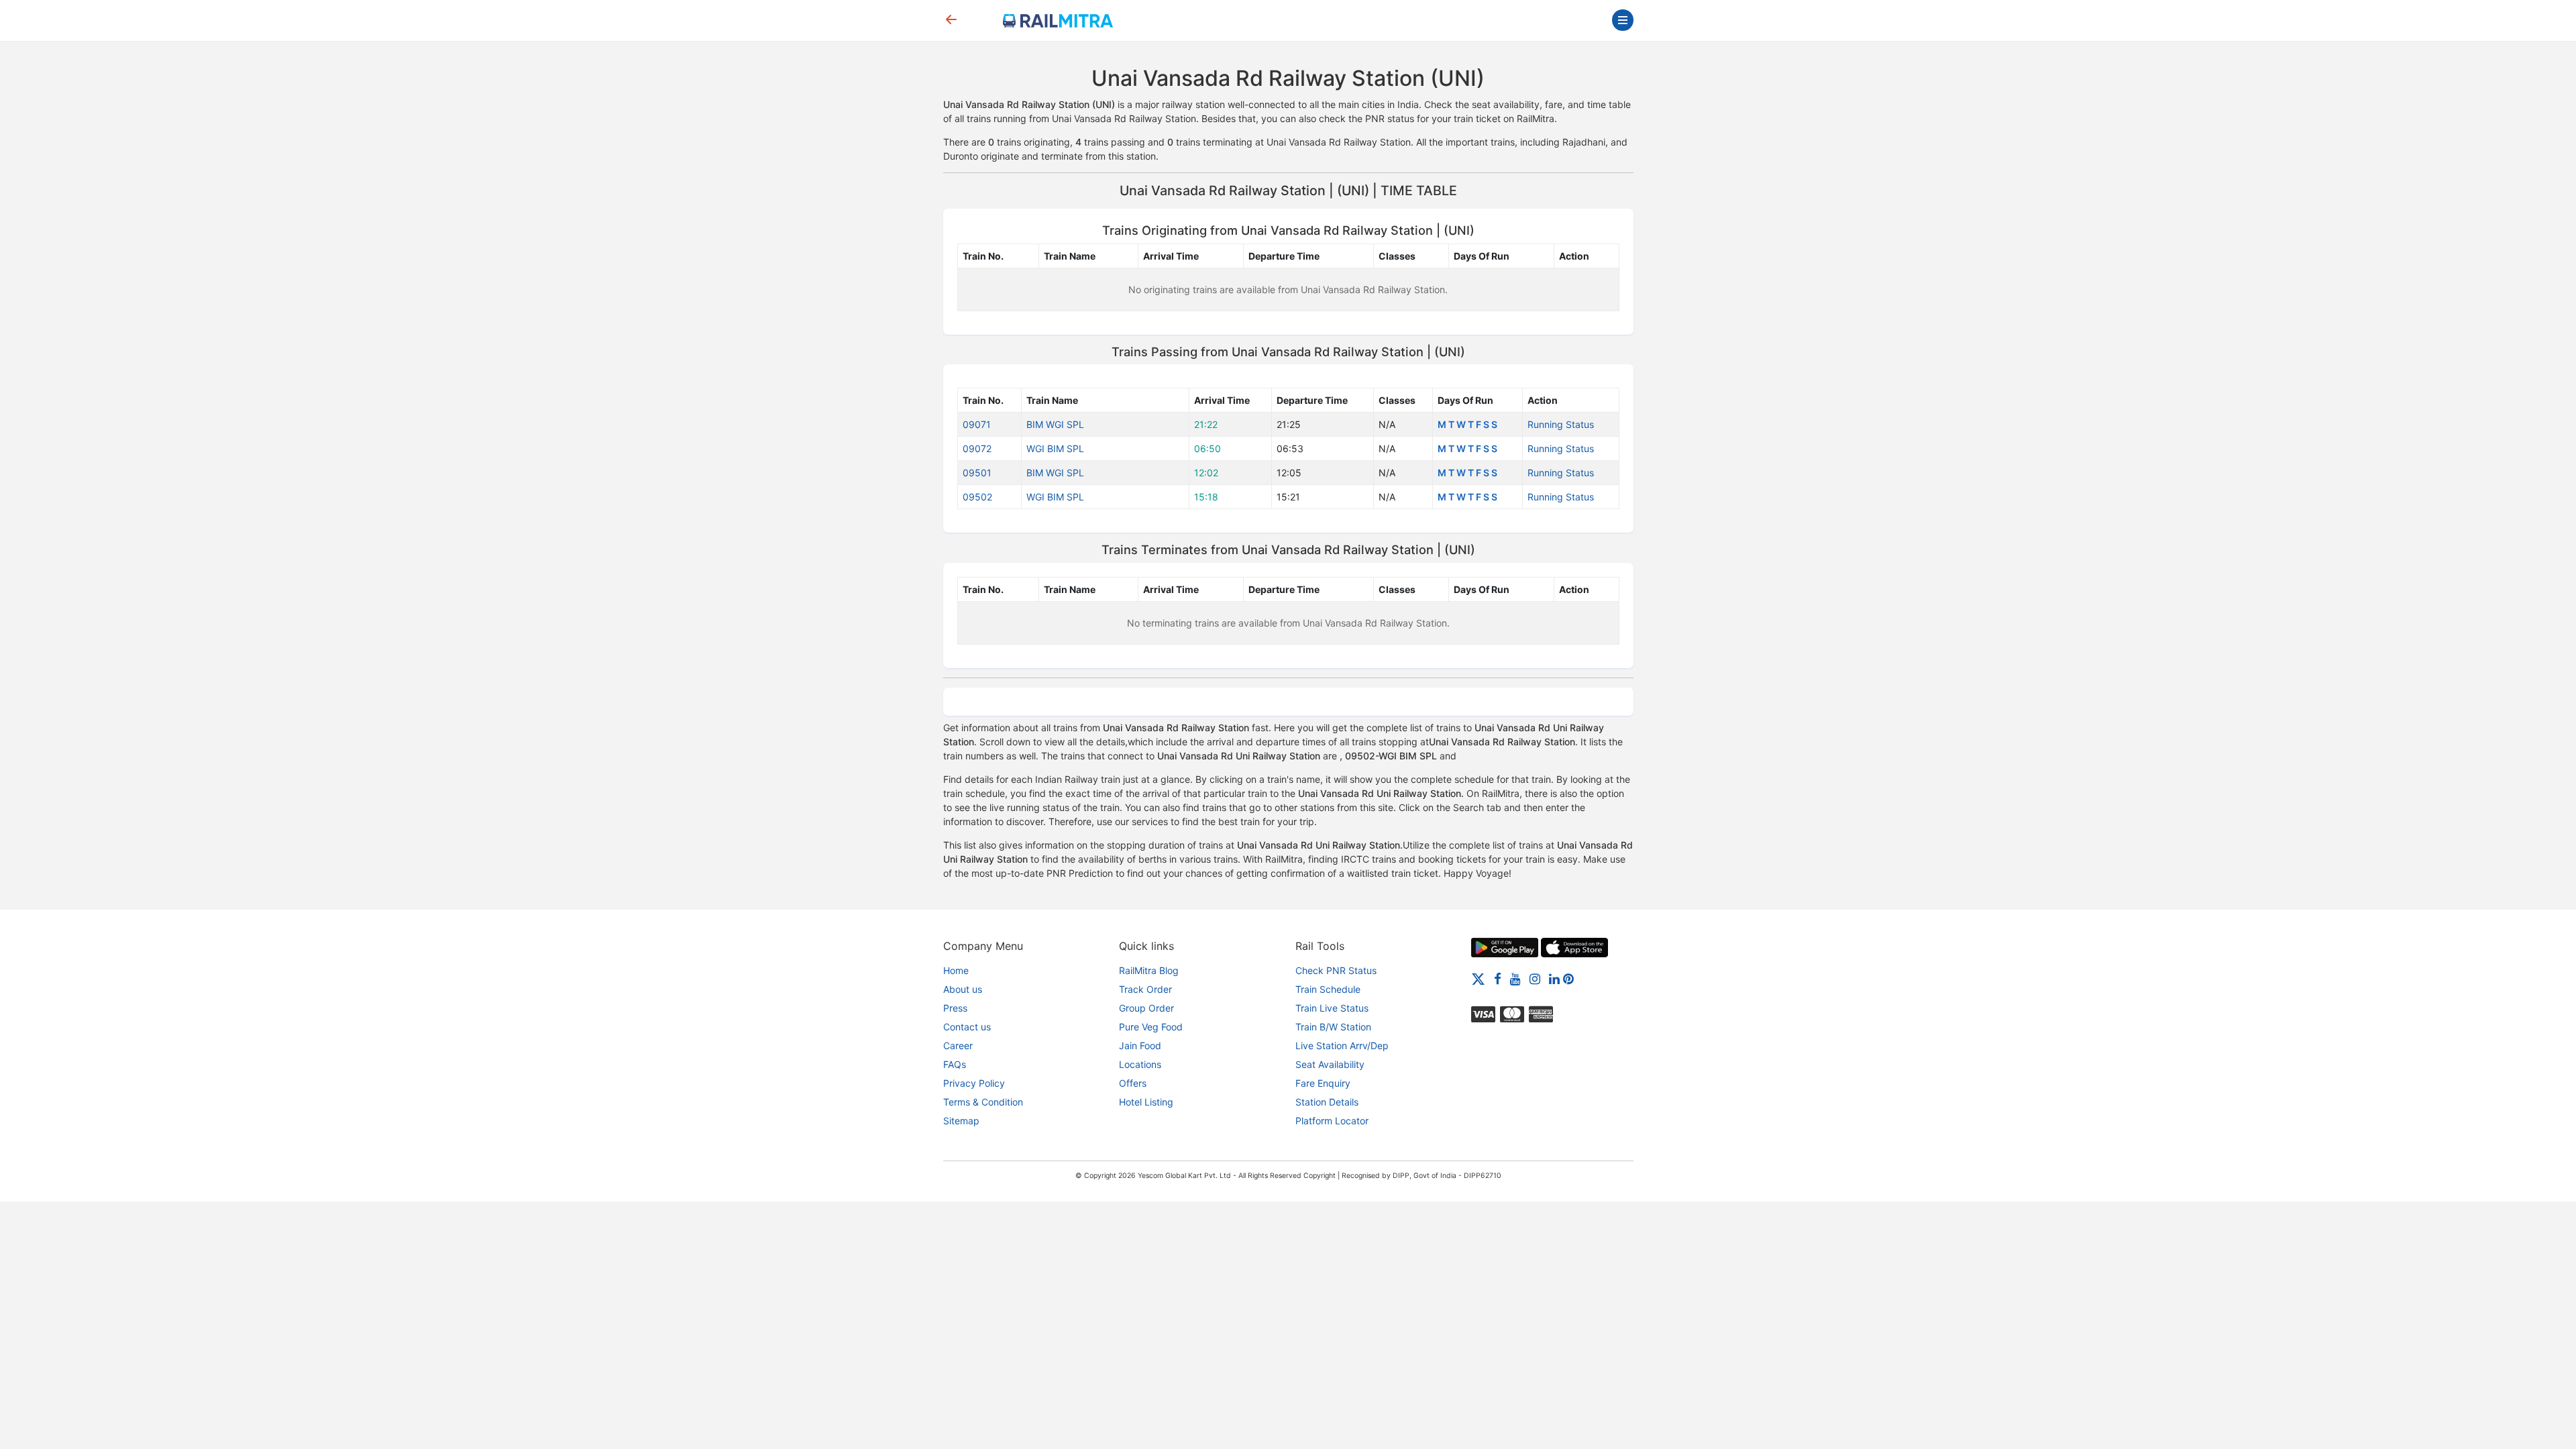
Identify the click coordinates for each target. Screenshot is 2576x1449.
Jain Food (1140, 1045)
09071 (977, 424)
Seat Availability (1330, 1064)
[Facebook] (1498, 978)
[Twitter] (1478, 978)
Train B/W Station (1333, 1027)
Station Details (1327, 1102)
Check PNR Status (1336, 970)
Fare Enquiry (1323, 1083)
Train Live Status (1332, 1008)
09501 (977, 473)
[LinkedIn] (1554, 978)
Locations (1140, 1064)
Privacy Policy (974, 1083)
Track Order (1145, 989)
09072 (977, 448)
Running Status (1561, 424)
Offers (1133, 1083)
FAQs (955, 1064)
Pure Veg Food (1151, 1027)
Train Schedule (1328, 989)
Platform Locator (1332, 1121)
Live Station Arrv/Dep (1342, 1045)
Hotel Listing (1146, 1102)
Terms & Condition (983, 1102)
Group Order (1146, 1008)
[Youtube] (1515, 978)
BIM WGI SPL (1055, 424)
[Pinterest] (1568, 978)
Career (958, 1045)
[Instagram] (1535, 978)
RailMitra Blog (1149, 970)
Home (956, 970)
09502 (977, 497)
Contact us (967, 1027)
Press (955, 1008)
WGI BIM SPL (1055, 448)
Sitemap (961, 1121)
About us (963, 989)
